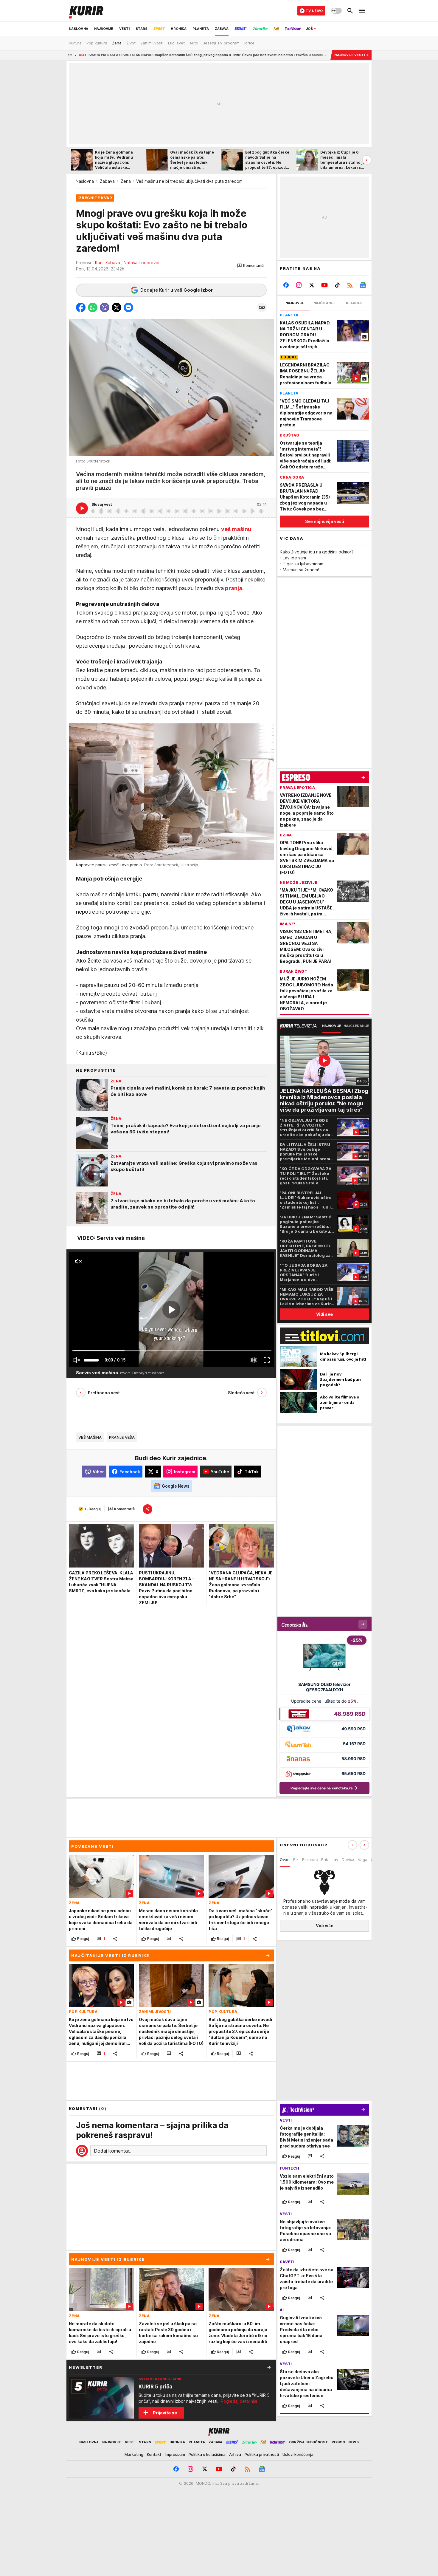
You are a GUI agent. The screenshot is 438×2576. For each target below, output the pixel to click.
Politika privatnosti (262, 2454)
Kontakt (154, 2454)
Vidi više (325, 1926)
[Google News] (363, 285)
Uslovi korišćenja (298, 2454)
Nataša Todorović (141, 263)
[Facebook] (286, 285)
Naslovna (85, 181)
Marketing (134, 2454)
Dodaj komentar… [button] (113, 2151)
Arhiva (235, 2454)
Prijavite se (165, 2413)
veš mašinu (236, 529)
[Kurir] (86, 11)
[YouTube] (325, 285)
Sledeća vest (241, 1393)
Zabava (107, 181)
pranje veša (122, 1437)
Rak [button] (325, 1859)
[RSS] (350, 285)
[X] (312, 285)
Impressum (175, 2454)
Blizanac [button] (310, 1859)
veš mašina (90, 1437)
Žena (126, 181)
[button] (251, 266)
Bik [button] (296, 1859)
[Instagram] (299, 285)
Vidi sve (324, 1314)
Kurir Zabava (109, 263)
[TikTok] (337, 285)
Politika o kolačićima (207, 2454)
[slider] (91, 1360)
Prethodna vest (104, 1393)
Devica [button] (348, 1859)
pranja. (234, 588)
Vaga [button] (363, 1859)
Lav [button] (335, 1859)
